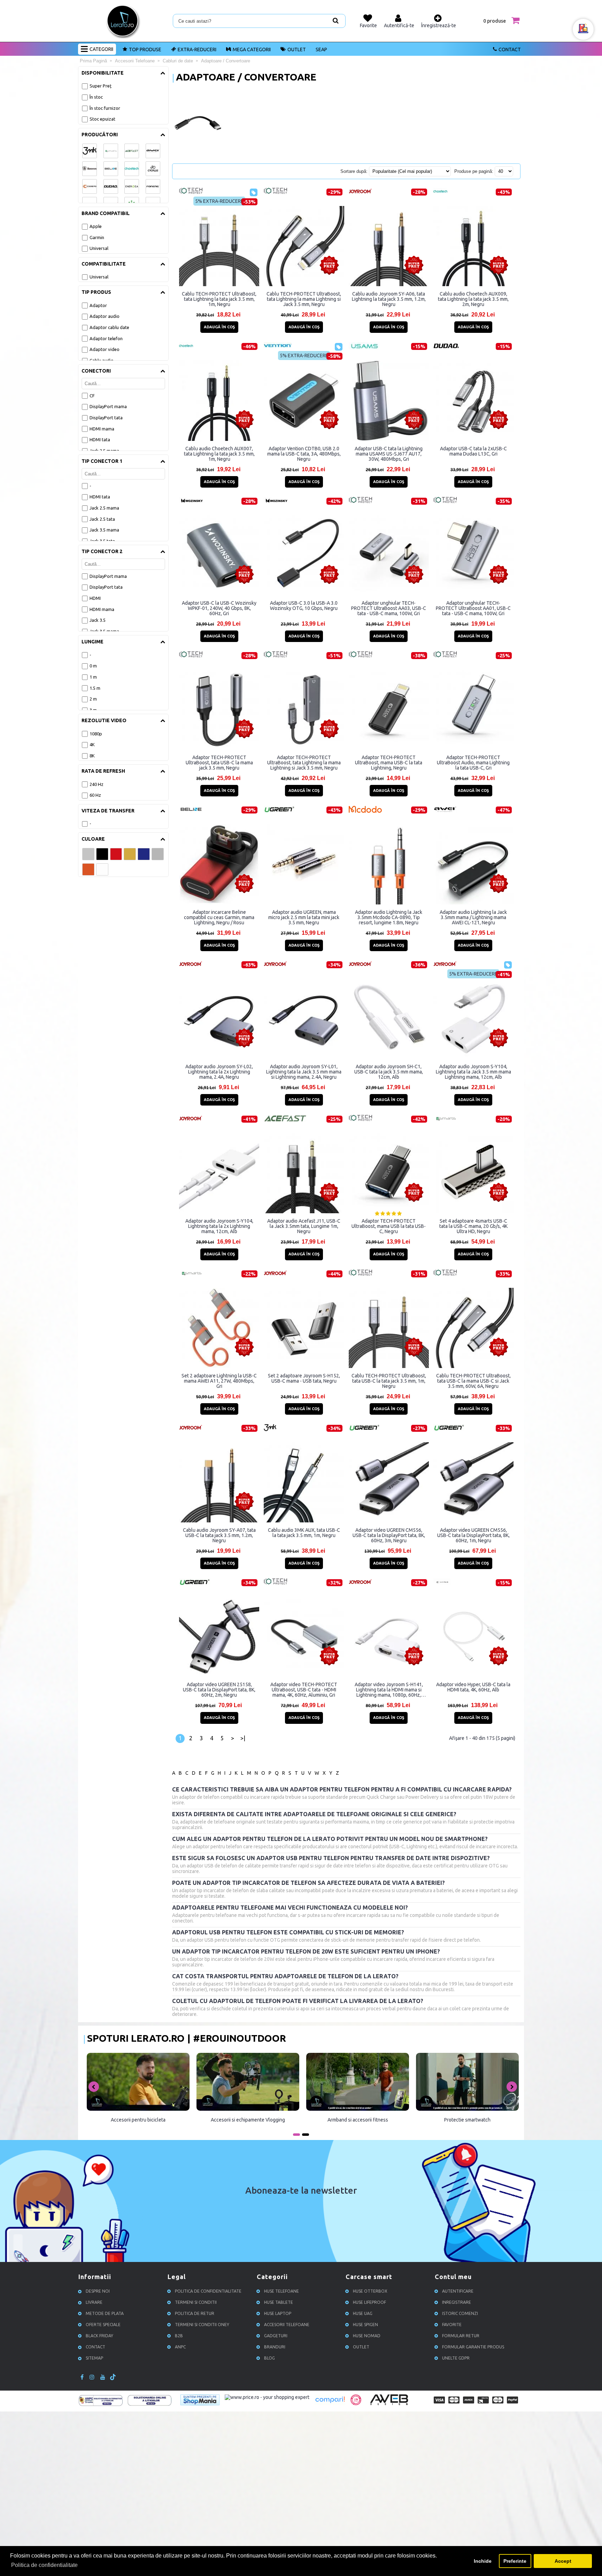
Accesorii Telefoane (287, 2325)
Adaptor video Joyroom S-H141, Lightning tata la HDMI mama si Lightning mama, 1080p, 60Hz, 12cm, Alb (389, 1690)
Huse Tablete (279, 2302)
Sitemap (94, 2358)
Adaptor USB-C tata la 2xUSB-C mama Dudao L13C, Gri (473, 451)
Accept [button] (563, 2561)
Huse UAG (363, 2313)
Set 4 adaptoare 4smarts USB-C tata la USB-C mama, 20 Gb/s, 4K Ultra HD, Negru (473, 1226)
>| (243, 1738)
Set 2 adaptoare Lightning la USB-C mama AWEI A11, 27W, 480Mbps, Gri (219, 1381)
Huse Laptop (278, 2313)
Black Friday (99, 2336)
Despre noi (98, 2291)
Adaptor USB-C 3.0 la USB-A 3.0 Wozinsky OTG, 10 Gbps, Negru (304, 606)
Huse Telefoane (281, 2291)
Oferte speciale (103, 2325)
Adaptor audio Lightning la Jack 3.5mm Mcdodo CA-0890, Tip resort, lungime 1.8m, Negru (389, 917)
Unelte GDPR (456, 2358)
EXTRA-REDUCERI (197, 49)
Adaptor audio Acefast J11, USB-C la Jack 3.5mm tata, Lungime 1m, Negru (304, 1226)
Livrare (94, 2302)
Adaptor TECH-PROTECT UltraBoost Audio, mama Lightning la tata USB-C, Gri (473, 763)
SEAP (321, 49)
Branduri (275, 2347)
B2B (179, 2336)
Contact (510, 49)
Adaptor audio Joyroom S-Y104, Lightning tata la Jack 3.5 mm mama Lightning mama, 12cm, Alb (473, 1072)
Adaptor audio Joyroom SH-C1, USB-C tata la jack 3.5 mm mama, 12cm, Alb (389, 1072)
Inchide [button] (483, 2561)
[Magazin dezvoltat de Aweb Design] (390, 2404)
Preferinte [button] (515, 2561)
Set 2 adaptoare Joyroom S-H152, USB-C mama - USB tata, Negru (304, 1378)
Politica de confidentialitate (208, 2291)
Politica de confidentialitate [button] (44, 2565)
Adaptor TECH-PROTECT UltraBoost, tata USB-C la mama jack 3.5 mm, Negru (219, 763)
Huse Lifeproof (369, 2302)
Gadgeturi (276, 2336)
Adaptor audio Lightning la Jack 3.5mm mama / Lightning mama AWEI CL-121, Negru (473, 917)
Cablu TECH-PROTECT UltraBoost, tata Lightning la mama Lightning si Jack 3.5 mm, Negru (304, 299)
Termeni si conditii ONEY (202, 2325)
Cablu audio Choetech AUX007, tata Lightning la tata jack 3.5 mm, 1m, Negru (219, 454)
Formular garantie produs (473, 2347)
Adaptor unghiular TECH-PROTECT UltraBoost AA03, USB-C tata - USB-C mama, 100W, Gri (389, 608)
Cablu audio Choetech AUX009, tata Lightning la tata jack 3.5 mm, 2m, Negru (473, 299)
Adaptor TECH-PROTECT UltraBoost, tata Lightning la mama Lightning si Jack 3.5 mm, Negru (304, 763)
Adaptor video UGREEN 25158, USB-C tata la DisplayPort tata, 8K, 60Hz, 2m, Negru (219, 1690)
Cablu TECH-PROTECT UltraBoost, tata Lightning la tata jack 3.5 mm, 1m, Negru (219, 299)
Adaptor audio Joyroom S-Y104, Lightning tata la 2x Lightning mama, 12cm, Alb (219, 1226)
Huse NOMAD (367, 2336)
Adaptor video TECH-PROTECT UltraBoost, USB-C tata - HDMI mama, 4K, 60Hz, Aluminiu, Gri (304, 1690)
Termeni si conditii (196, 2302)
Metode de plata (105, 2313)
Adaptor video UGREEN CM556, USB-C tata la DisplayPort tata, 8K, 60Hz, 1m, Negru (473, 1535)
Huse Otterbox (370, 2291)
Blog (269, 2358)
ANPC (180, 2347)
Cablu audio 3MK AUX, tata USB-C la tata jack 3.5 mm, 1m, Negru (304, 1533)
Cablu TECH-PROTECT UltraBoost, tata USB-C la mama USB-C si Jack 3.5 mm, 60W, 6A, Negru (473, 1381)
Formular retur (461, 2336)
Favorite (452, 2325)
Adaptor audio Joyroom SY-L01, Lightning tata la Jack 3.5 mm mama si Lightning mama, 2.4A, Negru (304, 1072)
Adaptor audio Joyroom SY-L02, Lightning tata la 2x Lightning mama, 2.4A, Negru (219, 1072)
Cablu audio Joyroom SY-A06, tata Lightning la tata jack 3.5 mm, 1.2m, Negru (389, 299)
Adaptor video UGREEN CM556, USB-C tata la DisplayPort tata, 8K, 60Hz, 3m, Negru (389, 1535)
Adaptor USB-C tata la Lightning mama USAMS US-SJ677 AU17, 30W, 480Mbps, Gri (389, 454)
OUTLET (297, 49)
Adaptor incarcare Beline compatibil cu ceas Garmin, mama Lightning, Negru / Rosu (219, 917)
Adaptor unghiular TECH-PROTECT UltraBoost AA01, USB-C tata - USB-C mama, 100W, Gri (473, 608)
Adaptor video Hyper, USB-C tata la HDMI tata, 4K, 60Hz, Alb (473, 1687)
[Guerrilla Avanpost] (356, 2403)
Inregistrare (457, 2302)
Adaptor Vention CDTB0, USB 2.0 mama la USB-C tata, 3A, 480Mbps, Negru (304, 454)
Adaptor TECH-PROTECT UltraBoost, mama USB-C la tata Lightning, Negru (389, 763)
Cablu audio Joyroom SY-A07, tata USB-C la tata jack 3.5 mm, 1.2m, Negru (219, 1535)
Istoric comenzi (460, 2313)
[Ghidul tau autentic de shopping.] (330, 2403)
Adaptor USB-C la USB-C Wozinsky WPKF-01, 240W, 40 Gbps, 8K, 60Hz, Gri (219, 608)
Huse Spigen (365, 2325)
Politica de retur (195, 2313)
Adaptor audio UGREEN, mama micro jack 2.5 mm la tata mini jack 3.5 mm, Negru (304, 917)
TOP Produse (145, 49)
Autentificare (458, 2291)
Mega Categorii (252, 49)
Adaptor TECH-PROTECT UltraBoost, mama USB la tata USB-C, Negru (389, 1226)
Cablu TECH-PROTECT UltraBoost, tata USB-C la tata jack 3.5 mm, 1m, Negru (389, 1381)
